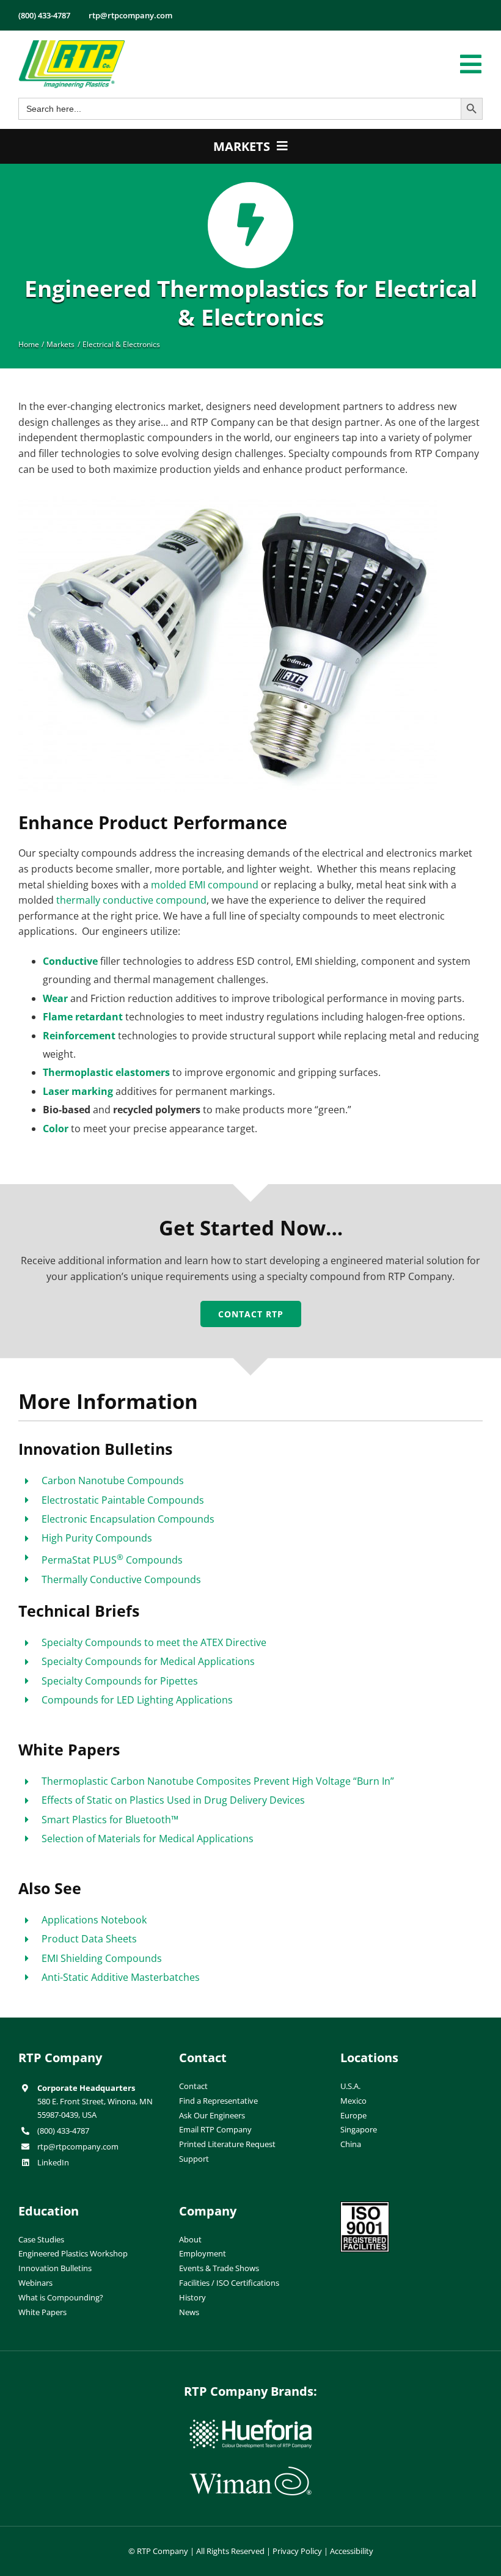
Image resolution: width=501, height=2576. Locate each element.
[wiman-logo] (250, 2472)
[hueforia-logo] (250, 2424)
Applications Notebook (94, 1920)
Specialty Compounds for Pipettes (120, 1681)
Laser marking (78, 1091)
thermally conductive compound (131, 900)
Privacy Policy (297, 2551)
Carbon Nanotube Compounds (113, 1480)
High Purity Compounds (97, 1538)
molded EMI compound (205, 885)
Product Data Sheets (89, 1939)
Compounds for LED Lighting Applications (137, 1700)
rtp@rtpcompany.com (78, 2146)
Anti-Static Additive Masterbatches (121, 1977)
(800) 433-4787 (63, 2131)
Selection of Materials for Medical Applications (148, 1839)
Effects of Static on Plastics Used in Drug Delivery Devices (173, 1800)
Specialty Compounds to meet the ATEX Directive (154, 1642)
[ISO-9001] (365, 2206)
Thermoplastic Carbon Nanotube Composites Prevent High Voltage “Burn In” (218, 1781)
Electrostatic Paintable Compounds (123, 1500)
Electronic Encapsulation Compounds (128, 1519)
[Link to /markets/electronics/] (251, 225)
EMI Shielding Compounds (102, 1958)
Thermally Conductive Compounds (121, 1579)
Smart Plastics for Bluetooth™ (110, 1820)
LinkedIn (53, 2162)
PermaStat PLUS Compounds (112, 1560)
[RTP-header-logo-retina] (72, 45)
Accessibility (352, 2551)
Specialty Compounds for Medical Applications (148, 1661)
